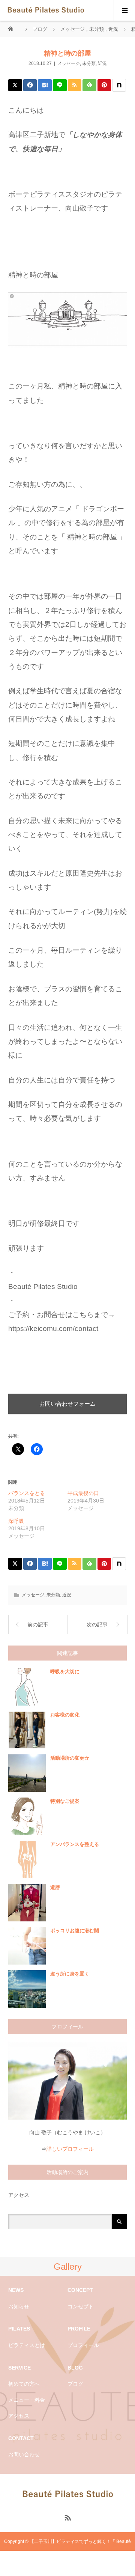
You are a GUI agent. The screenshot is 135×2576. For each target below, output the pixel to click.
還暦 (55, 1887)
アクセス (19, 2195)
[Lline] (60, 85)
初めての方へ (24, 2384)
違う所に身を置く (70, 1974)
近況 (102, 63)
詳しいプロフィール (70, 2149)
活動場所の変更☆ (70, 1758)
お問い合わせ (24, 2454)
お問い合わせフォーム (67, 1404)
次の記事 (97, 1624)
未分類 (89, 63)
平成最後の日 (83, 1493)
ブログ (75, 2384)
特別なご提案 (65, 1801)
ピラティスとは (27, 2345)
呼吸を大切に (65, 1672)
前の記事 (38, 1624)
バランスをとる (27, 1493)
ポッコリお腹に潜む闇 (75, 1931)
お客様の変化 (65, 1715)
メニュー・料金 (27, 2400)
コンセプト (81, 2307)
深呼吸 (16, 1521)
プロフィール (83, 2345)
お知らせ (19, 2307)
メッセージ (69, 63)
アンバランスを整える (75, 1844)
